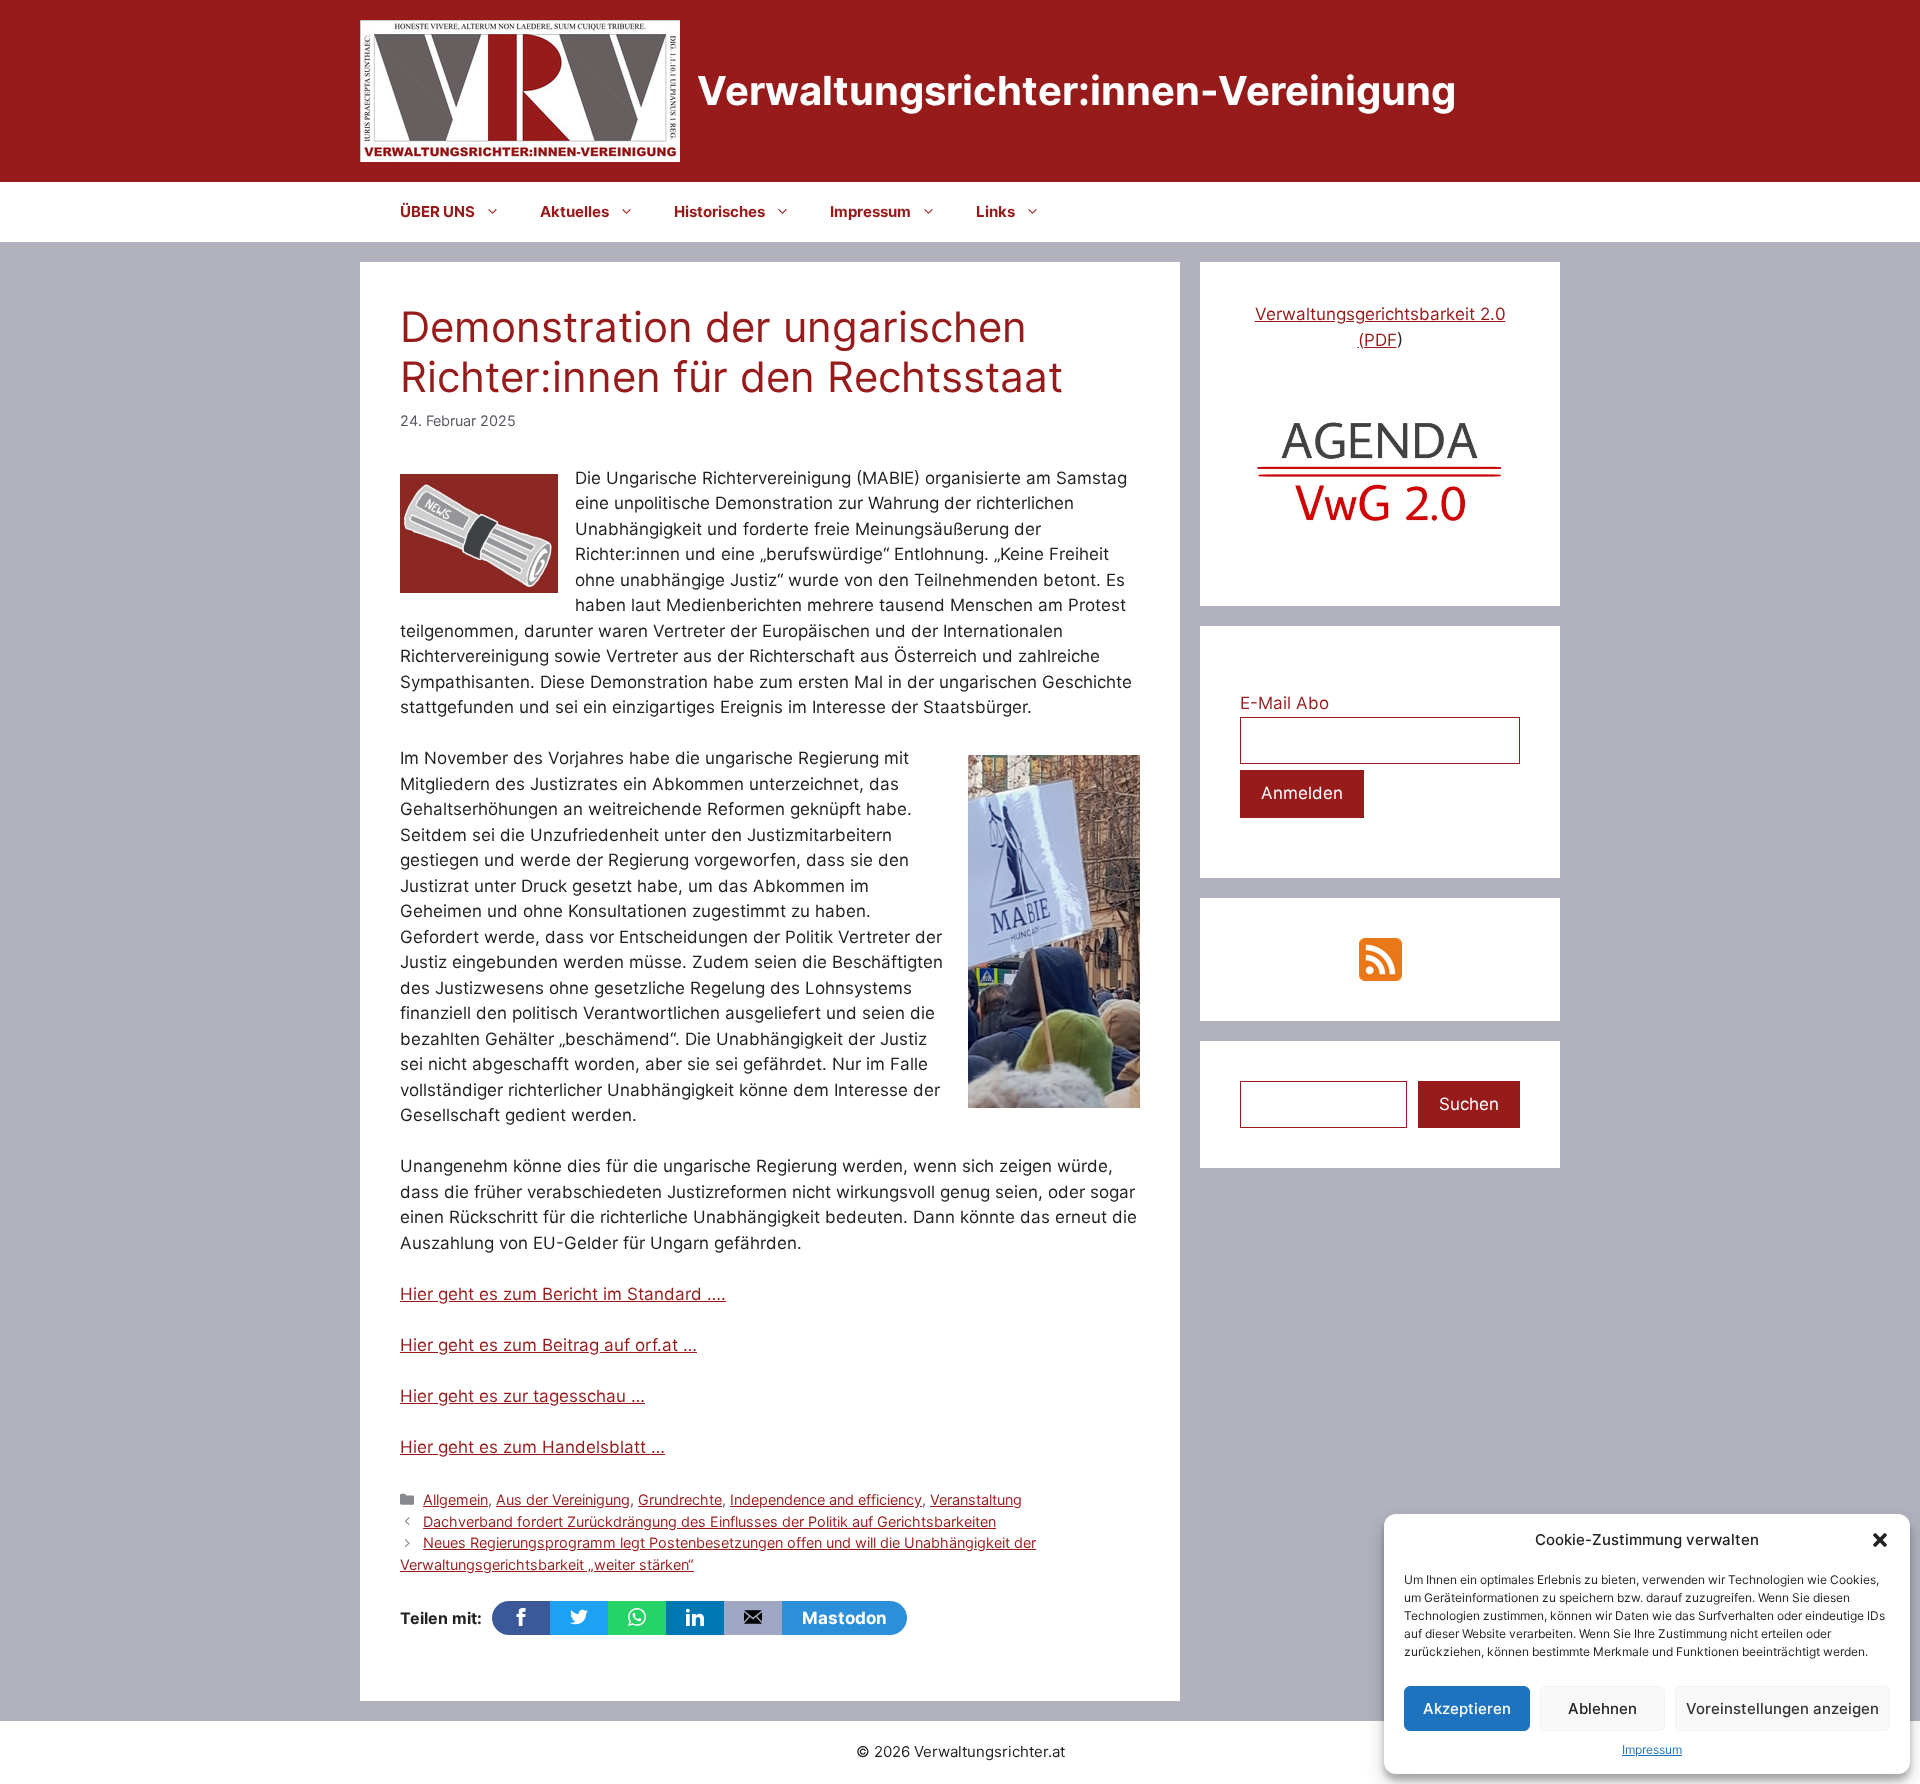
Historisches (719, 211)
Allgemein (455, 1499)
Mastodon (844, 1618)
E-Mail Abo (1284, 703)
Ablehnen (1602, 1708)
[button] (1880, 1540)
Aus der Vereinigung (563, 1499)
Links (995, 211)
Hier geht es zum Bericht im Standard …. (563, 1294)
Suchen (1469, 1104)
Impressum (1652, 1749)
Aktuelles (574, 211)
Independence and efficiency (826, 1499)
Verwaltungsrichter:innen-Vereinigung (1076, 90)
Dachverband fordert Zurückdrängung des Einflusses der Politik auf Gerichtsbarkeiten (709, 1521)
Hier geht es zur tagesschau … (522, 1396)
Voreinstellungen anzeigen (1782, 1708)
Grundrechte (680, 1499)
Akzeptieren (1467, 1708)
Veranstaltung (976, 1499)
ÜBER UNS (437, 211)
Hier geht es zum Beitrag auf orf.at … (548, 1345)
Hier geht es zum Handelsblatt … (532, 1447)
